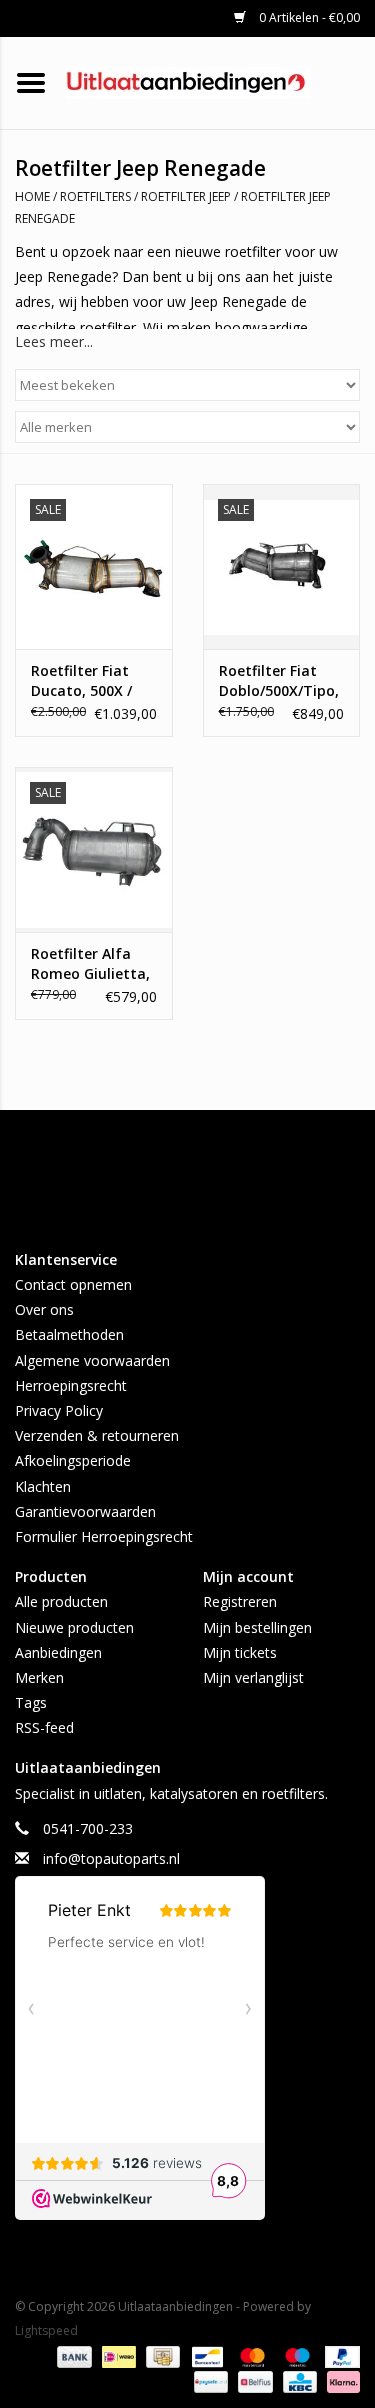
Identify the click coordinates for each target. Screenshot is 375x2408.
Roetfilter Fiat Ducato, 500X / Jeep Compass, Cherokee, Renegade (82, 681)
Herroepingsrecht (71, 1385)
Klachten (43, 1486)
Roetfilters (95, 196)
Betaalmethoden (69, 1334)
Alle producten (61, 1601)
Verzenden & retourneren (97, 1435)
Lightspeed (46, 2330)
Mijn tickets (240, 1652)
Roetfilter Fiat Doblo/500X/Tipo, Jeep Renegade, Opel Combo (279, 681)
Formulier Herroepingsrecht (104, 1536)
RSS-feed (44, 1727)
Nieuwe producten (74, 1627)
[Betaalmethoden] (72, 2355)
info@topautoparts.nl (111, 1858)
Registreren (240, 1601)
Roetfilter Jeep (186, 196)
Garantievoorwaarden (85, 1511)
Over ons (44, 1309)
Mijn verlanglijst (253, 1677)
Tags (31, 1702)
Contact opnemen (73, 1284)
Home (32, 196)
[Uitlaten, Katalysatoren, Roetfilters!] (218, 81)
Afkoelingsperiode (73, 1460)
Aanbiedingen (58, 1652)
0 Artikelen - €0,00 (308, 17)
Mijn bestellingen (257, 1627)
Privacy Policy (59, 1410)
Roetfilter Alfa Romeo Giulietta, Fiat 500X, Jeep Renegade (90, 964)
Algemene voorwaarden (92, 1360)
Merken (39, 1677)
